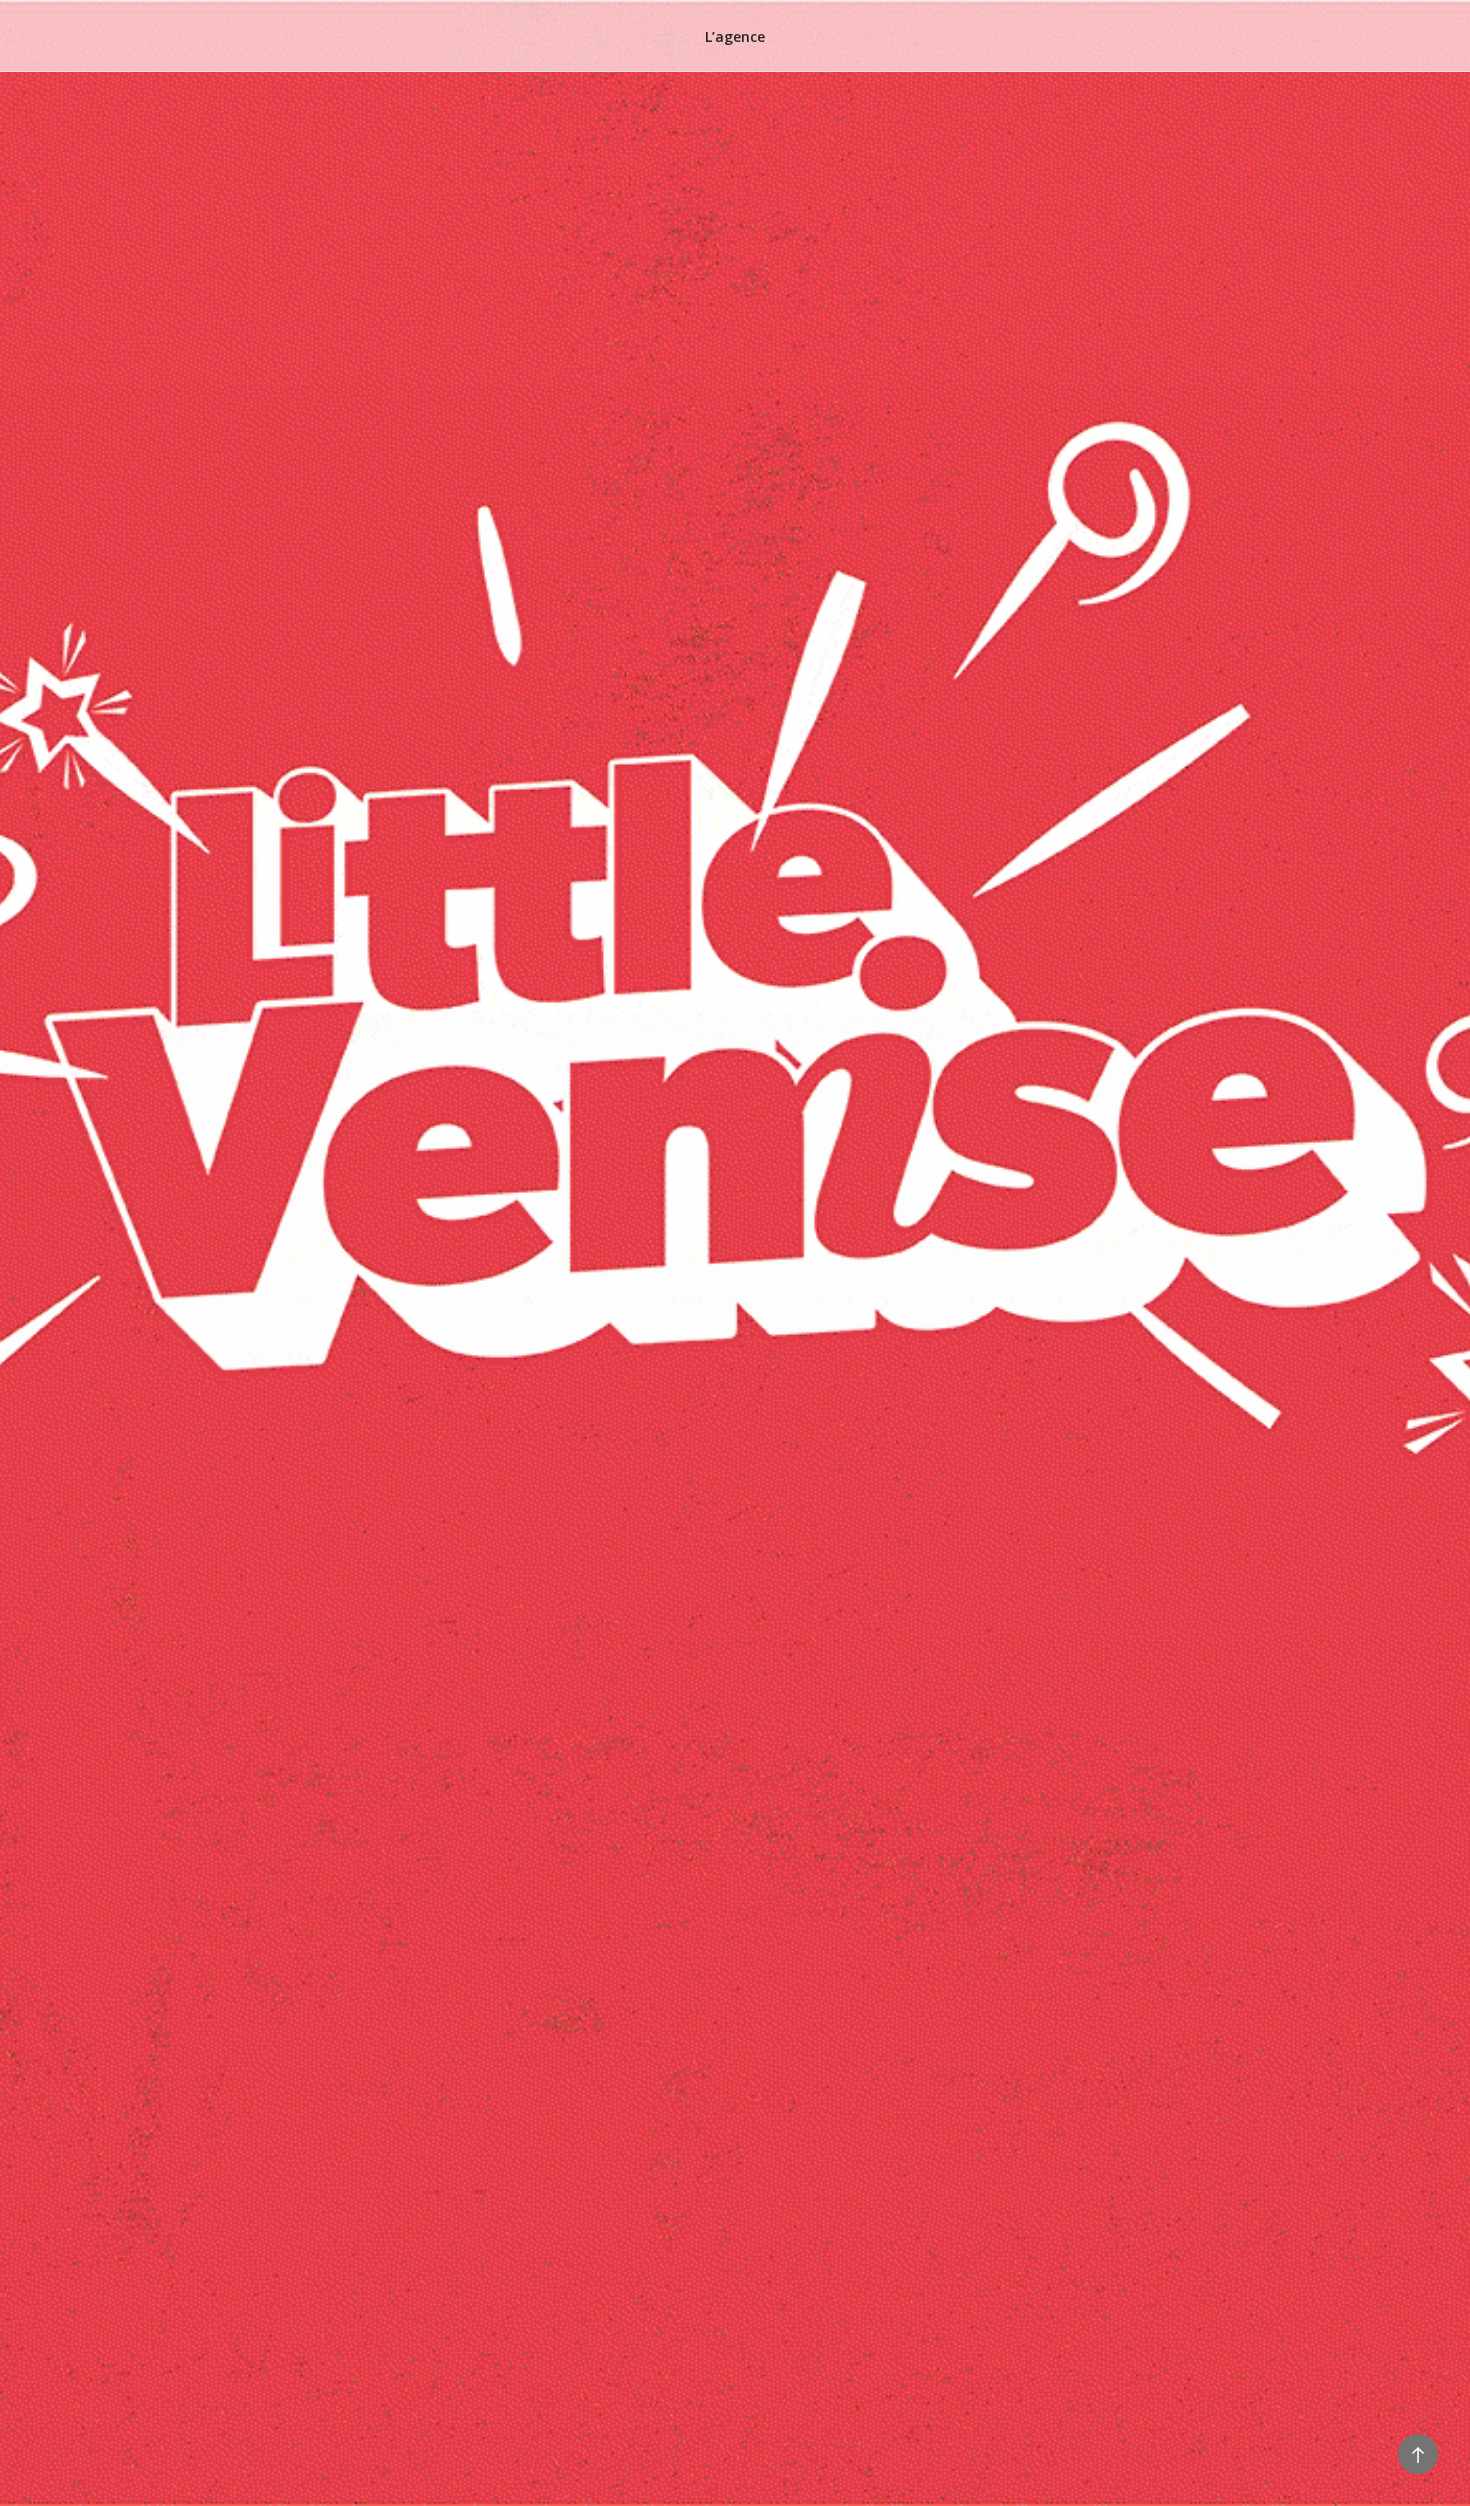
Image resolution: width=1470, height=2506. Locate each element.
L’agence (735, 36)
